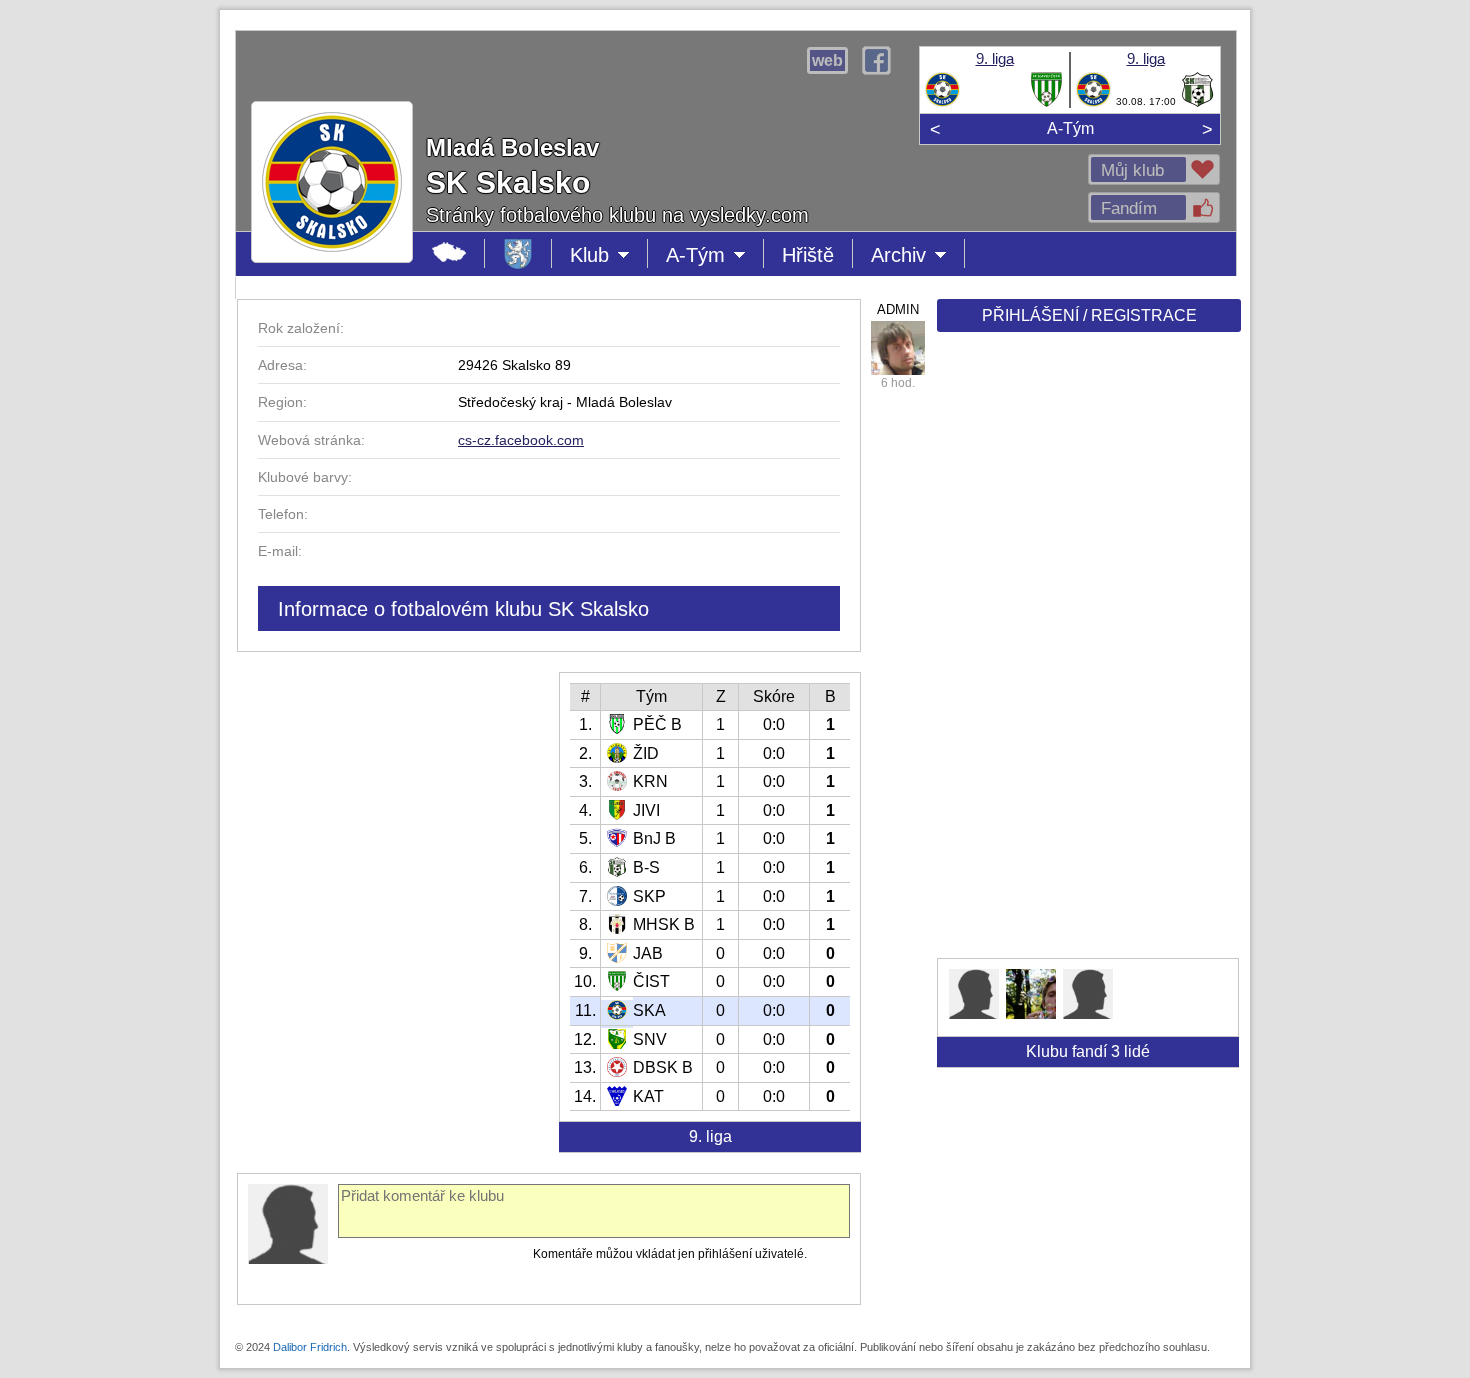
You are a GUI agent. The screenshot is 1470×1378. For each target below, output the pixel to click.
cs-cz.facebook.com (521, 440)
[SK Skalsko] (942, 103)
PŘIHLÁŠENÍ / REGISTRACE (1089, 315)
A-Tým (1070, 128)
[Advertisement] (1087, 652)
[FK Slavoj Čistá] (1046, 103)
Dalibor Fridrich (310, 1347)
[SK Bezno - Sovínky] (1197, 103)
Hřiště (808, 255)
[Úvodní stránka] (518, 253)
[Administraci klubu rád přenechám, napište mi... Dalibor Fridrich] (898, 348)
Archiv (918, 256)
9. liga (995, 58)
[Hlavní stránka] (449, 253)
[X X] (974, 1013)
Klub (609, 256)
